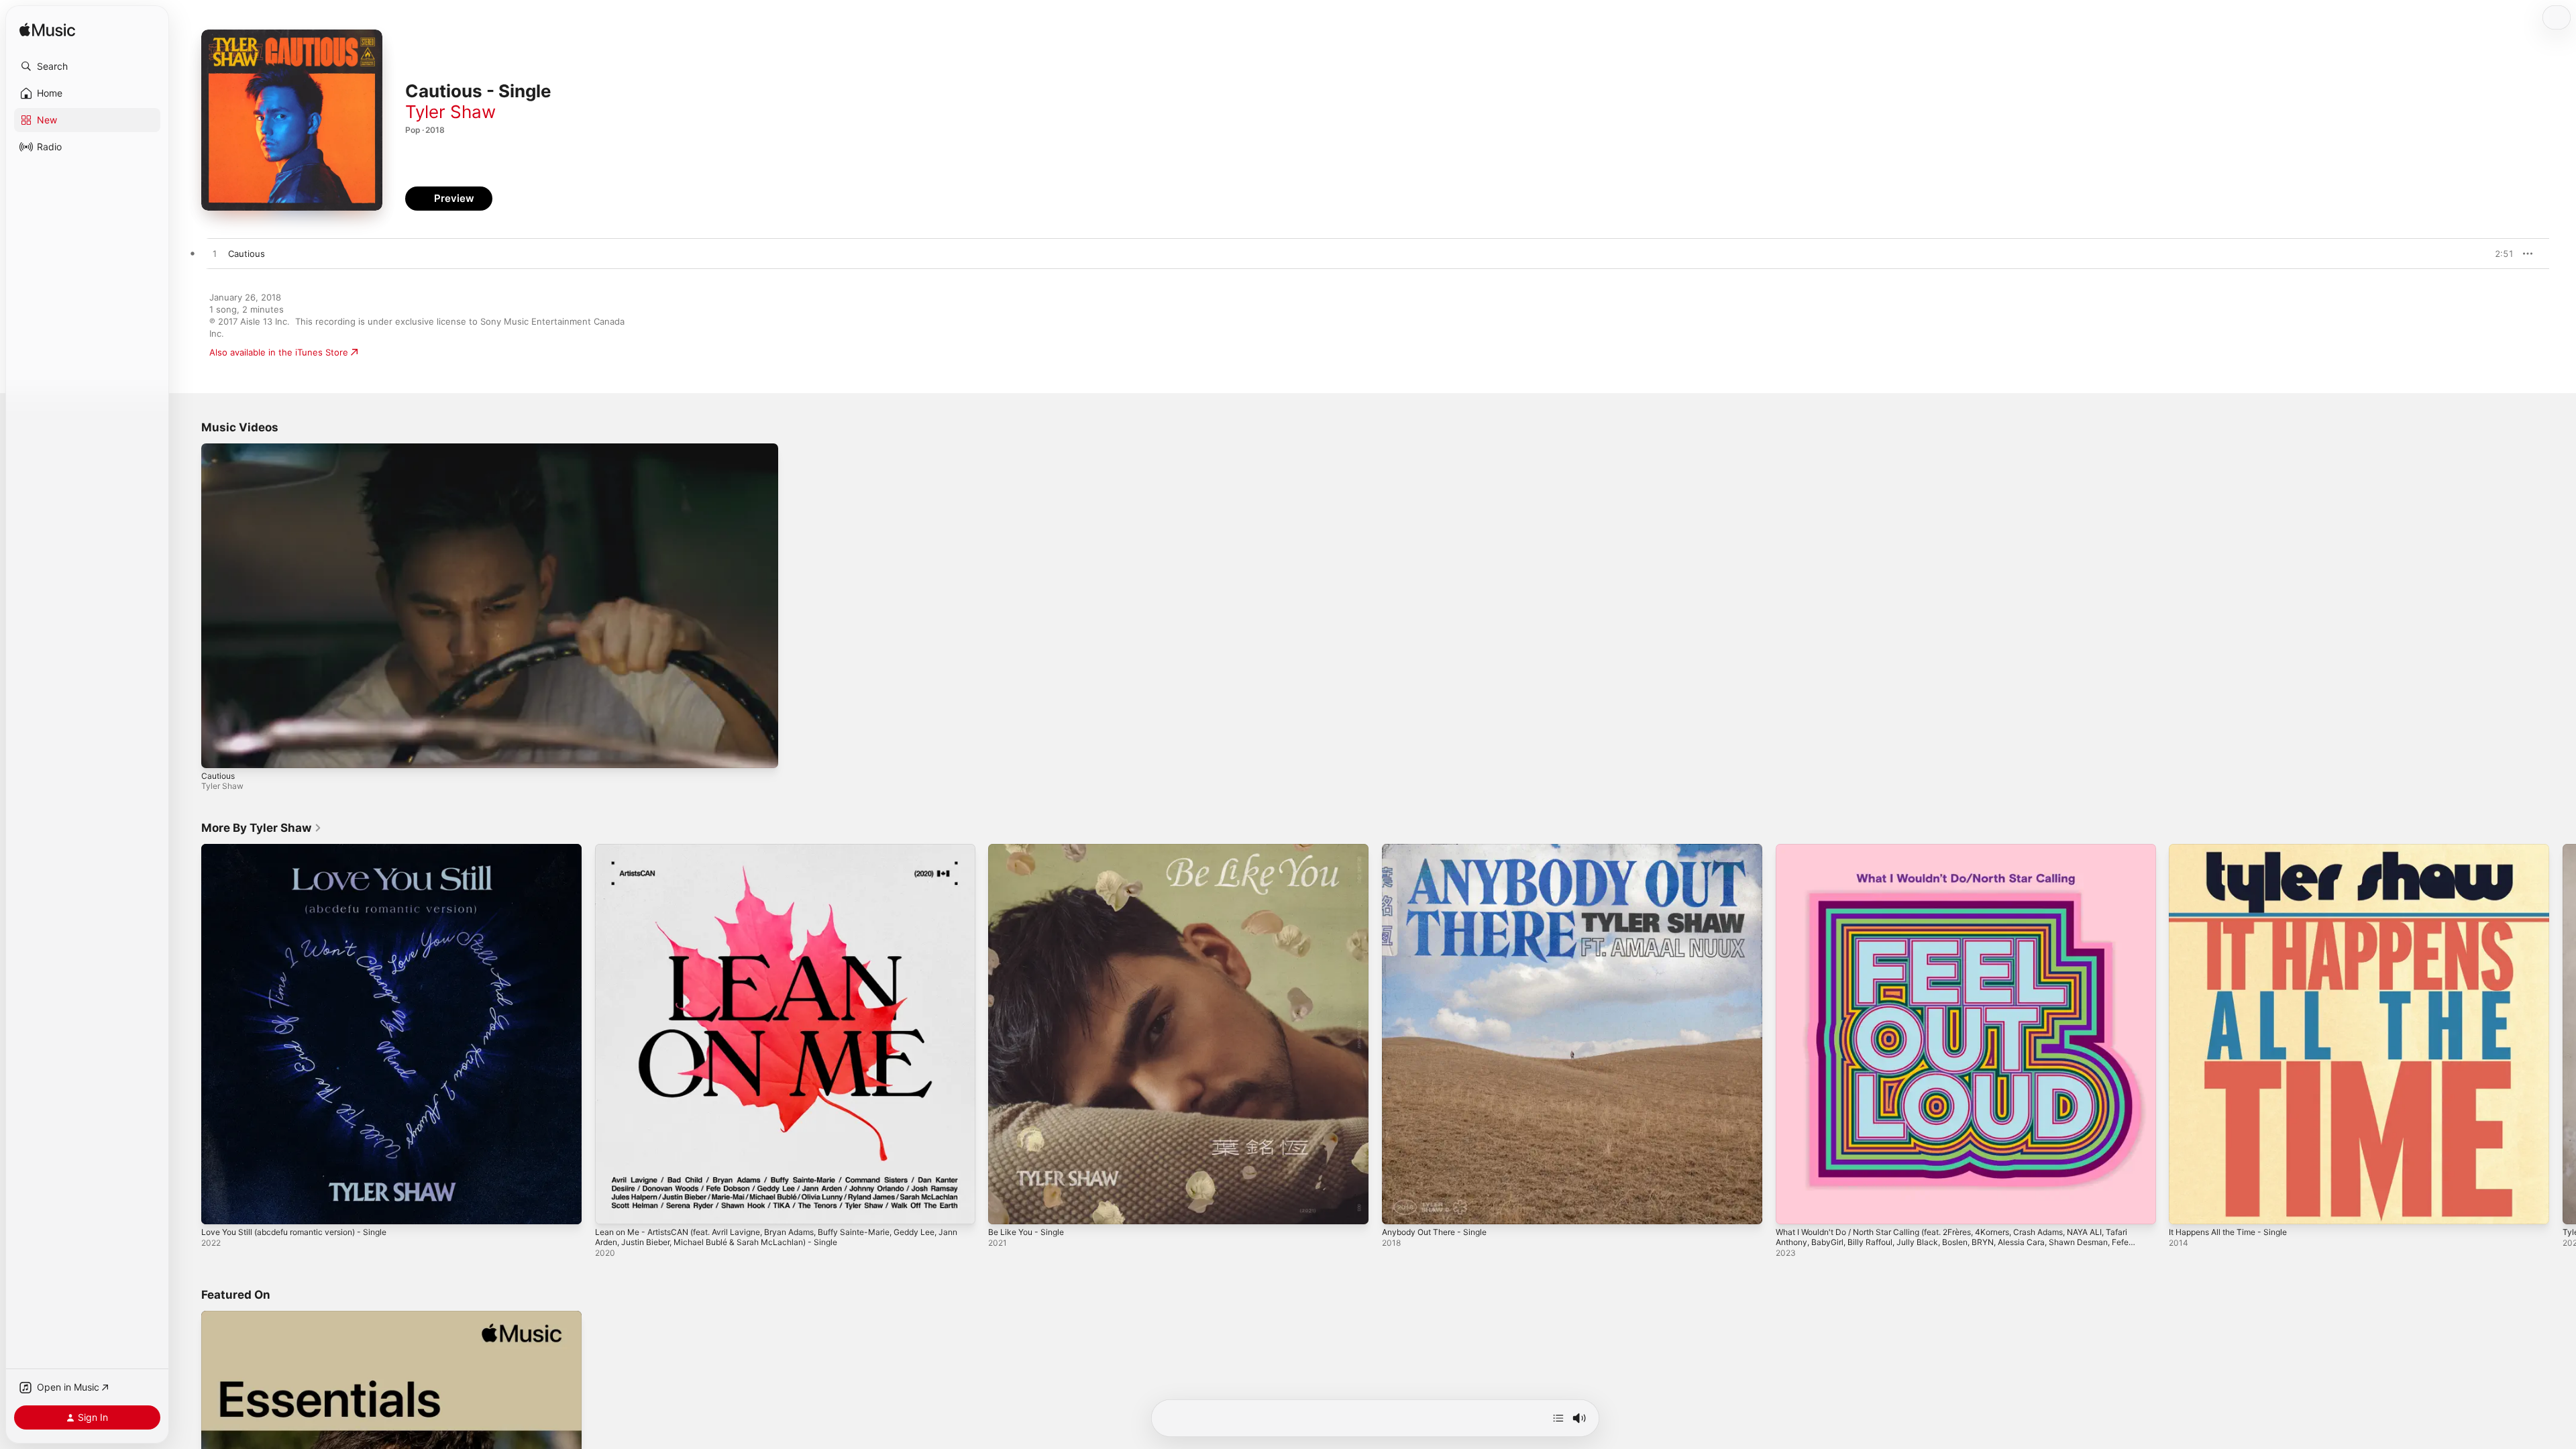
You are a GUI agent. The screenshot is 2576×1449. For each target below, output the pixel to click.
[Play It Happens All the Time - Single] (2186, 1207)
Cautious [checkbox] (247, 254)
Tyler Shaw (450, 112)
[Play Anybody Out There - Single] (1399, 1207)
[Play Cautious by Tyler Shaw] (215, 254)
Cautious (218, 776)
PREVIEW (2499, 254)
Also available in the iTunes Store (279, 352)
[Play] (218, 751)
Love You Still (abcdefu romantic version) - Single (305, 849)
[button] (87, 66)
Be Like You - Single (1030, 849)
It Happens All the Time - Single (2235, 849)
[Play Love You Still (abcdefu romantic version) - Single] (218, 1207)
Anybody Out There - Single (1441, 849)
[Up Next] (1558, 1418)
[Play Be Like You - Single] (1005, 1207)
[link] (262, 828)
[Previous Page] (188, 1034)
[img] (47, 31)
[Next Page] (2563, 1034)
